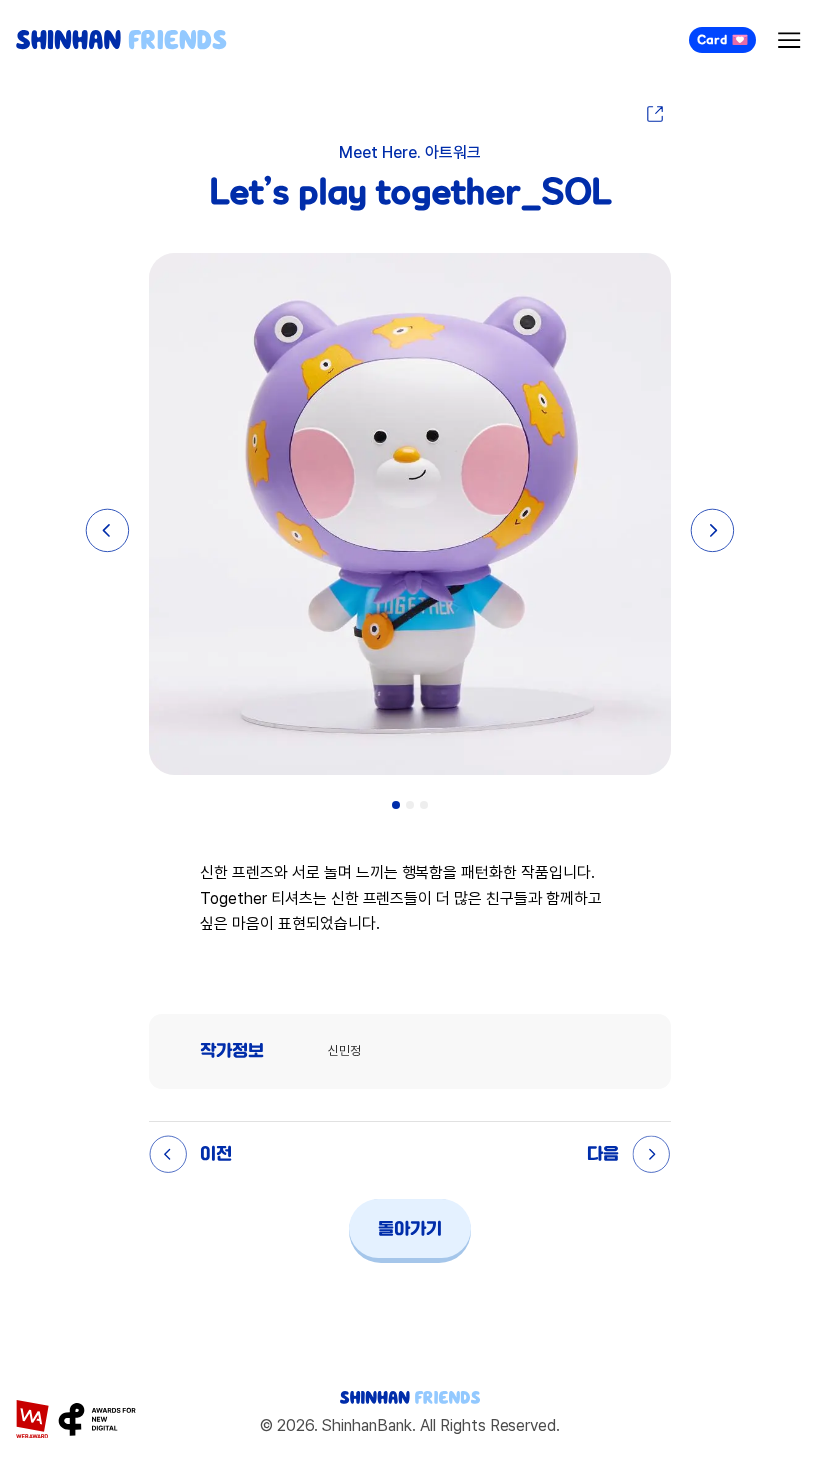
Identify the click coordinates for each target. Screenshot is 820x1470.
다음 (603, 1154)
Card (712, 40)
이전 (216, 1154)
